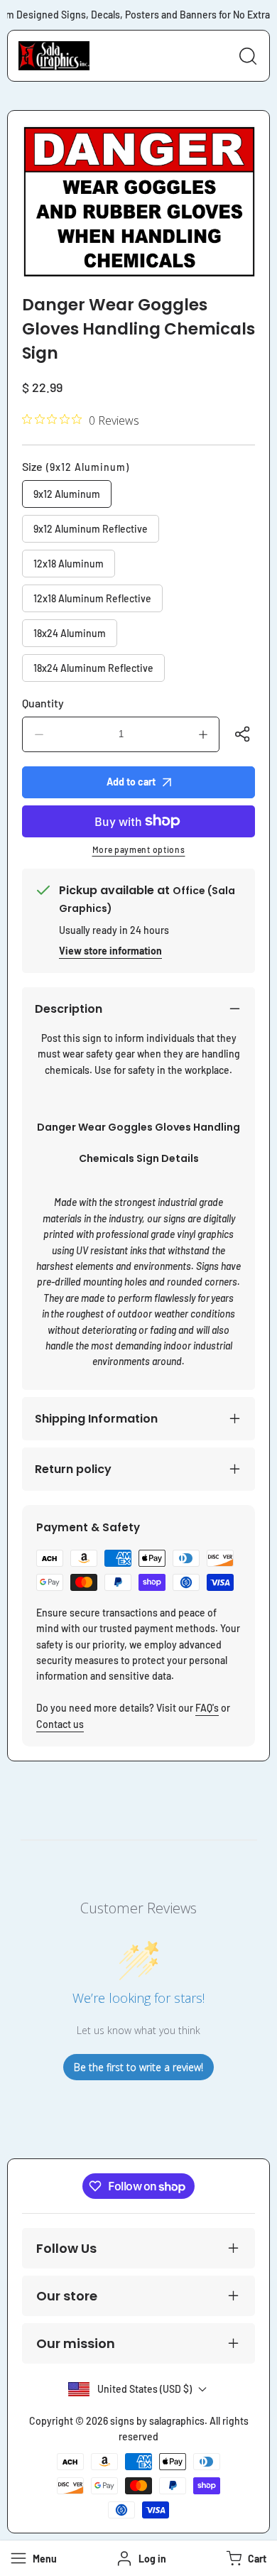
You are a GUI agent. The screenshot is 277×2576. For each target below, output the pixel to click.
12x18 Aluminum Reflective (92, 598)
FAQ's (207, 1708)
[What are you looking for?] (248, 56)
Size (76, 466)
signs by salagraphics (157, 2421)
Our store (67, 2296)
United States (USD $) (145, 2389)
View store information (110, 951)
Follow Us (66, 2248)
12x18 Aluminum (69, 564)
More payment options (139, 849)
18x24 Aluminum (70, 633)
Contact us (60, 1724)
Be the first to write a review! (138, 2067)
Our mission (76, 2343)
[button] (245, 2558)
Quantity (43, 703)
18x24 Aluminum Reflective (93, 668)
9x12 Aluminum (67, 494)
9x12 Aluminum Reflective (91, 529)
